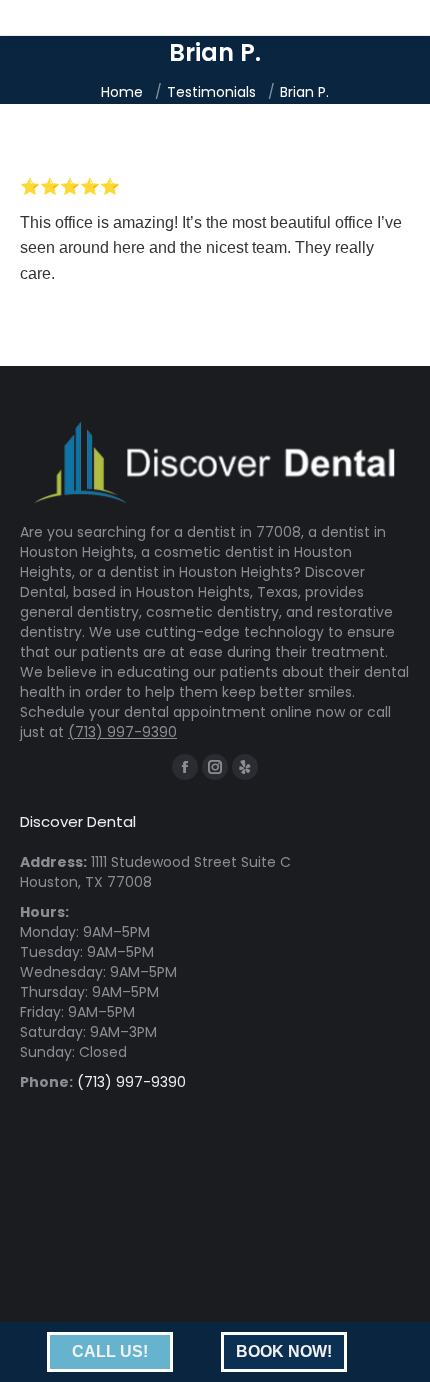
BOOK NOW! (284, 1351)
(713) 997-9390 (122, 732)
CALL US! (110, 1351)
